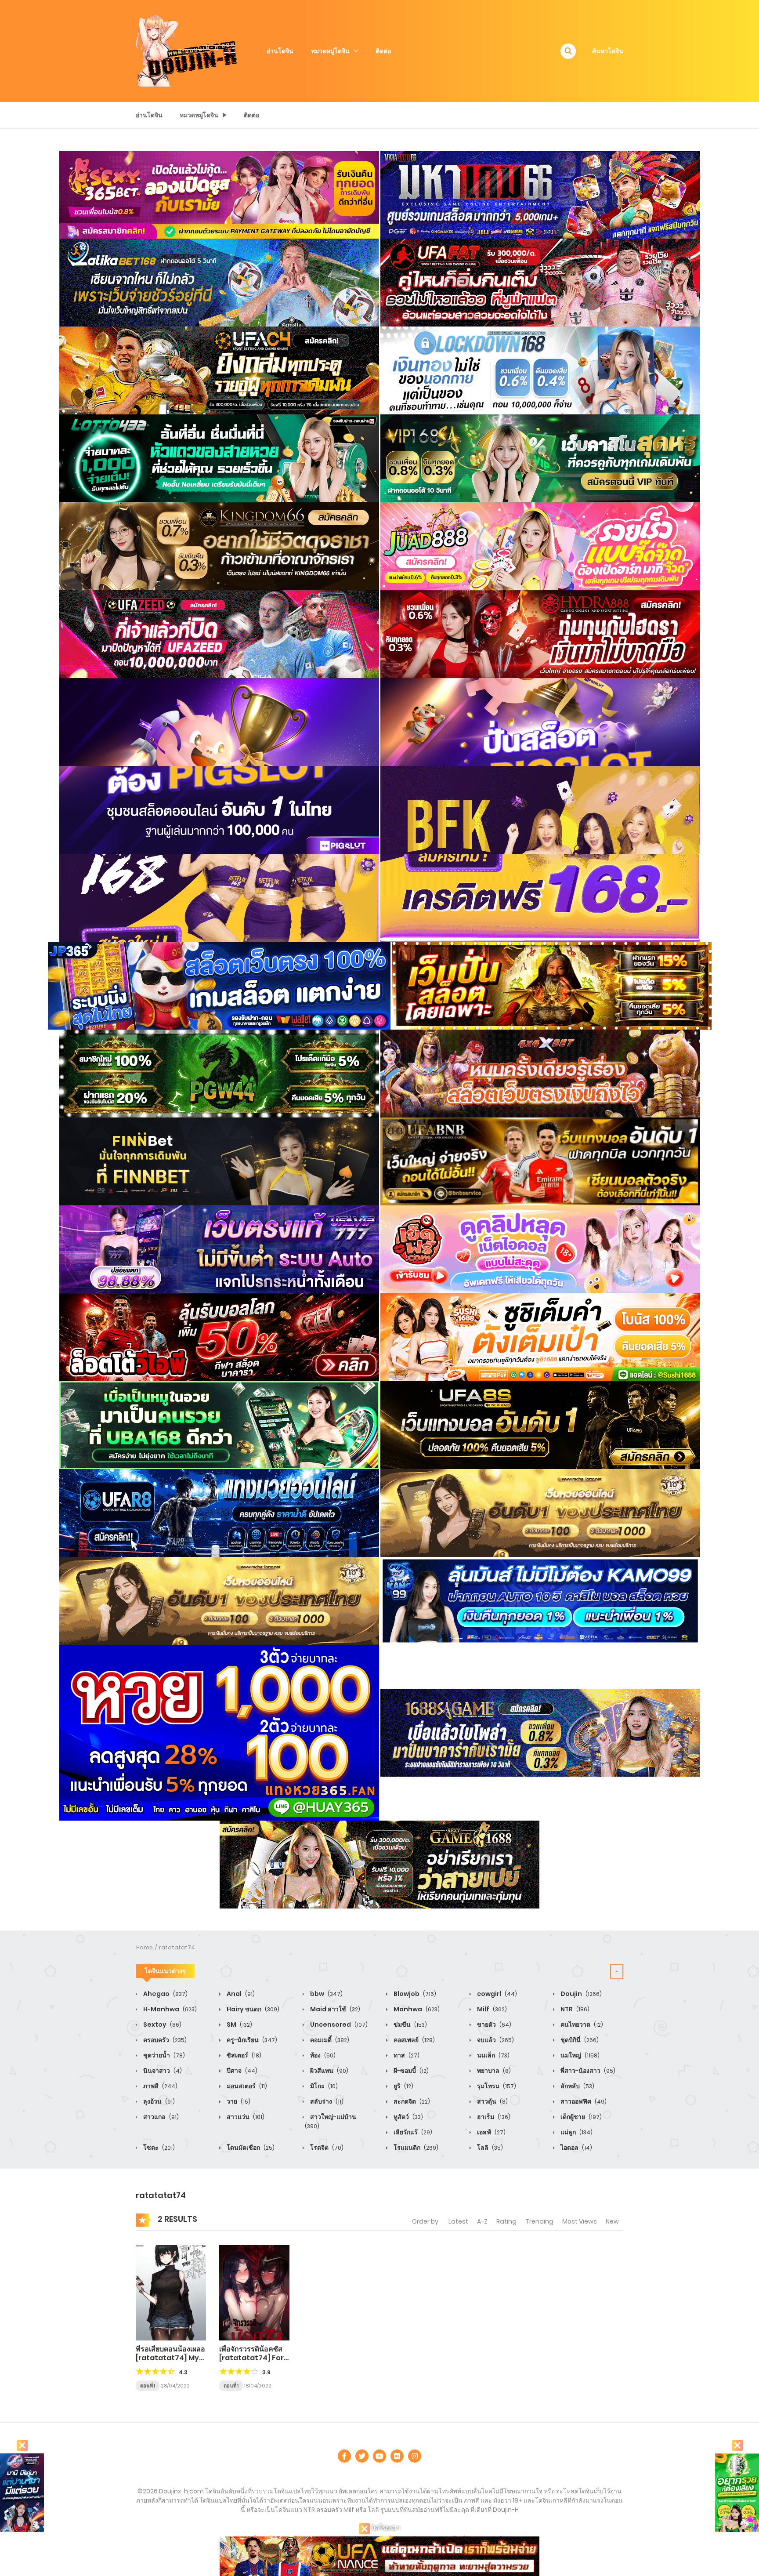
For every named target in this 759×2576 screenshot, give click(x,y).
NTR (574, 2009)
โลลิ (489, 2148)
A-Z (482, 2221)
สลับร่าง (326, 2101)
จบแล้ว (495, 2040)
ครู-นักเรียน (251, 2040)
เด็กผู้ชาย (580, 2117)
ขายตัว (493, 2025)
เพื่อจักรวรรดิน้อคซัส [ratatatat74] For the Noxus (251, 2357)
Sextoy (162, 2025)
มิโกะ (323, 2086)
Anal (240, 1994)
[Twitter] (362, 2456)
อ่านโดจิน (280, 51)
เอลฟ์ (491, 2132)
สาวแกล (160, 2117)
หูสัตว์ (408, 2117)
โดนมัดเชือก (250, 2148)
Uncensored (338, 2025)
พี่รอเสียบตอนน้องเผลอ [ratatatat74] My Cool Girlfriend (170, 2357)
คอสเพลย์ (414, 2040)
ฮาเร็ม (493, 2117)
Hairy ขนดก (252, 2009)
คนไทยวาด (581, 2025)
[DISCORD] (415, 2456)
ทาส (406, 2055)
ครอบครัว (164, 2040)
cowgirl (496, 1994)
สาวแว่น (245, 2117)
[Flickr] (397, 2456)
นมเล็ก (493, 2055)
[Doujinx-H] (187, 51)
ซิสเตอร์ (243, 2055)
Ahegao (165, 1994)
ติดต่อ (383, 51)
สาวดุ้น (492, 2101)
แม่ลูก (576, 2132)
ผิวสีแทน (329, 2071)
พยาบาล (493, 2071)
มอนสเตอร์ (246, 2086)
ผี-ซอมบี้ (410, 2071)
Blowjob (414, 1994)
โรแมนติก (415, 2148)
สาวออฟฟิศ (583, 2101)
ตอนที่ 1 (148, 2386)
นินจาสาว (162, 2071)
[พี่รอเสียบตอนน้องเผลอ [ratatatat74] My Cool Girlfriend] (171, 2292)
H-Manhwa (169, 2009)
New (612, 2221)
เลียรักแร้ (412, 2132)
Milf (491, 2009)
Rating (506, 2221)
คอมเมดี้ (329, 2040)
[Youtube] (379, 2456)
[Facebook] (344, 2456)
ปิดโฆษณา (385, 2528)
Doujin (580, 1994)
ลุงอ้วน (158, 2101)
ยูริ (403, 2086)
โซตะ (158, 2148)
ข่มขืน (410, 2025)
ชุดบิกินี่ (579, 2040)
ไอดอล (576, 2148)
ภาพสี (160, 2086)
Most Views (580, 2221)
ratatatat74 (177, 1947)
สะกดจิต (411, 2101)
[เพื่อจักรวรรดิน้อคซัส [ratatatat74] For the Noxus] (254, 2292)
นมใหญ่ (579, 2055)
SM (239, 2025)
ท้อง (322, 2055)
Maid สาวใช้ (334, 2009)
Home (145, 1947)
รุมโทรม (496, 2086)
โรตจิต (326, 2148)
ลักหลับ (577, 2086)
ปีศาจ (241, 2071)
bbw (326, 1994)
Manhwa (416, 2009)
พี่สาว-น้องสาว (587, 2071)
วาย (238, 2101)
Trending (539, 2221)
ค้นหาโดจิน (608, 51)
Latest (458, 2221)
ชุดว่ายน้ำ (163, 2055)
